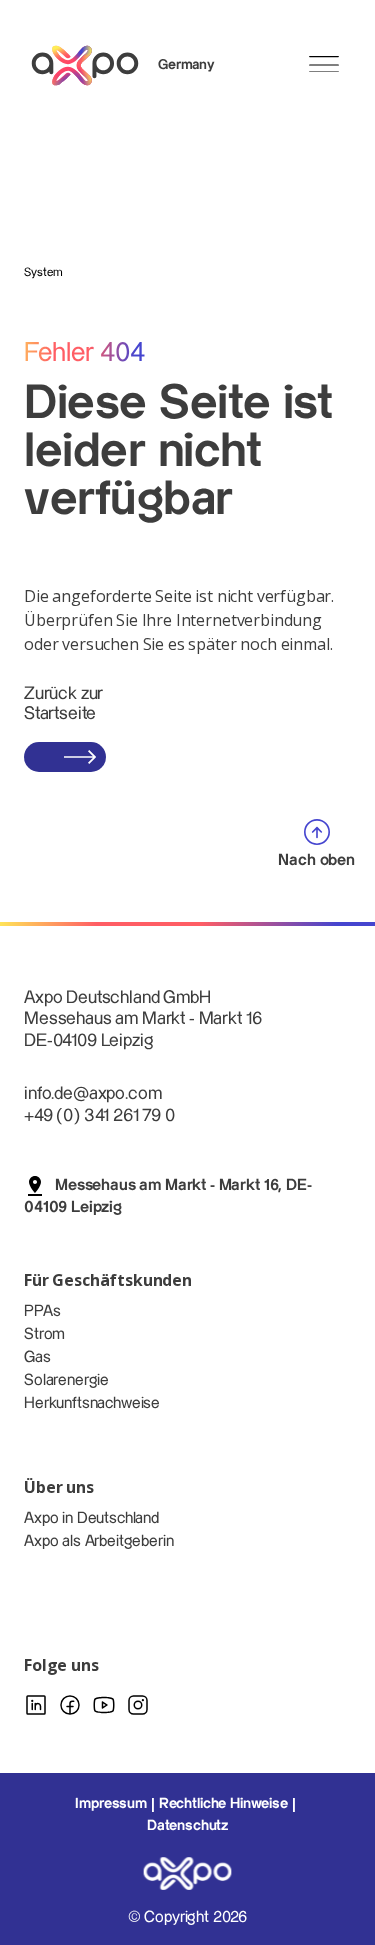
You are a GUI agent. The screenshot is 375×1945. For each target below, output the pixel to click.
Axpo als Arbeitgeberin (98, 1541)
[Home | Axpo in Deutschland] (94, 65)
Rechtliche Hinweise (223, 1804)
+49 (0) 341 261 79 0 (99, 1115)
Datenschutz (187, 1826)
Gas (37, 1357)
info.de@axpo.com (92, 1093)
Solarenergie (66, 1380)
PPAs (42, 1311)
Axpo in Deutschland (91, 1518)
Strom (44, 1334)
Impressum (111, 1804)
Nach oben (316, 860)
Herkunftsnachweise (92, 1403)
